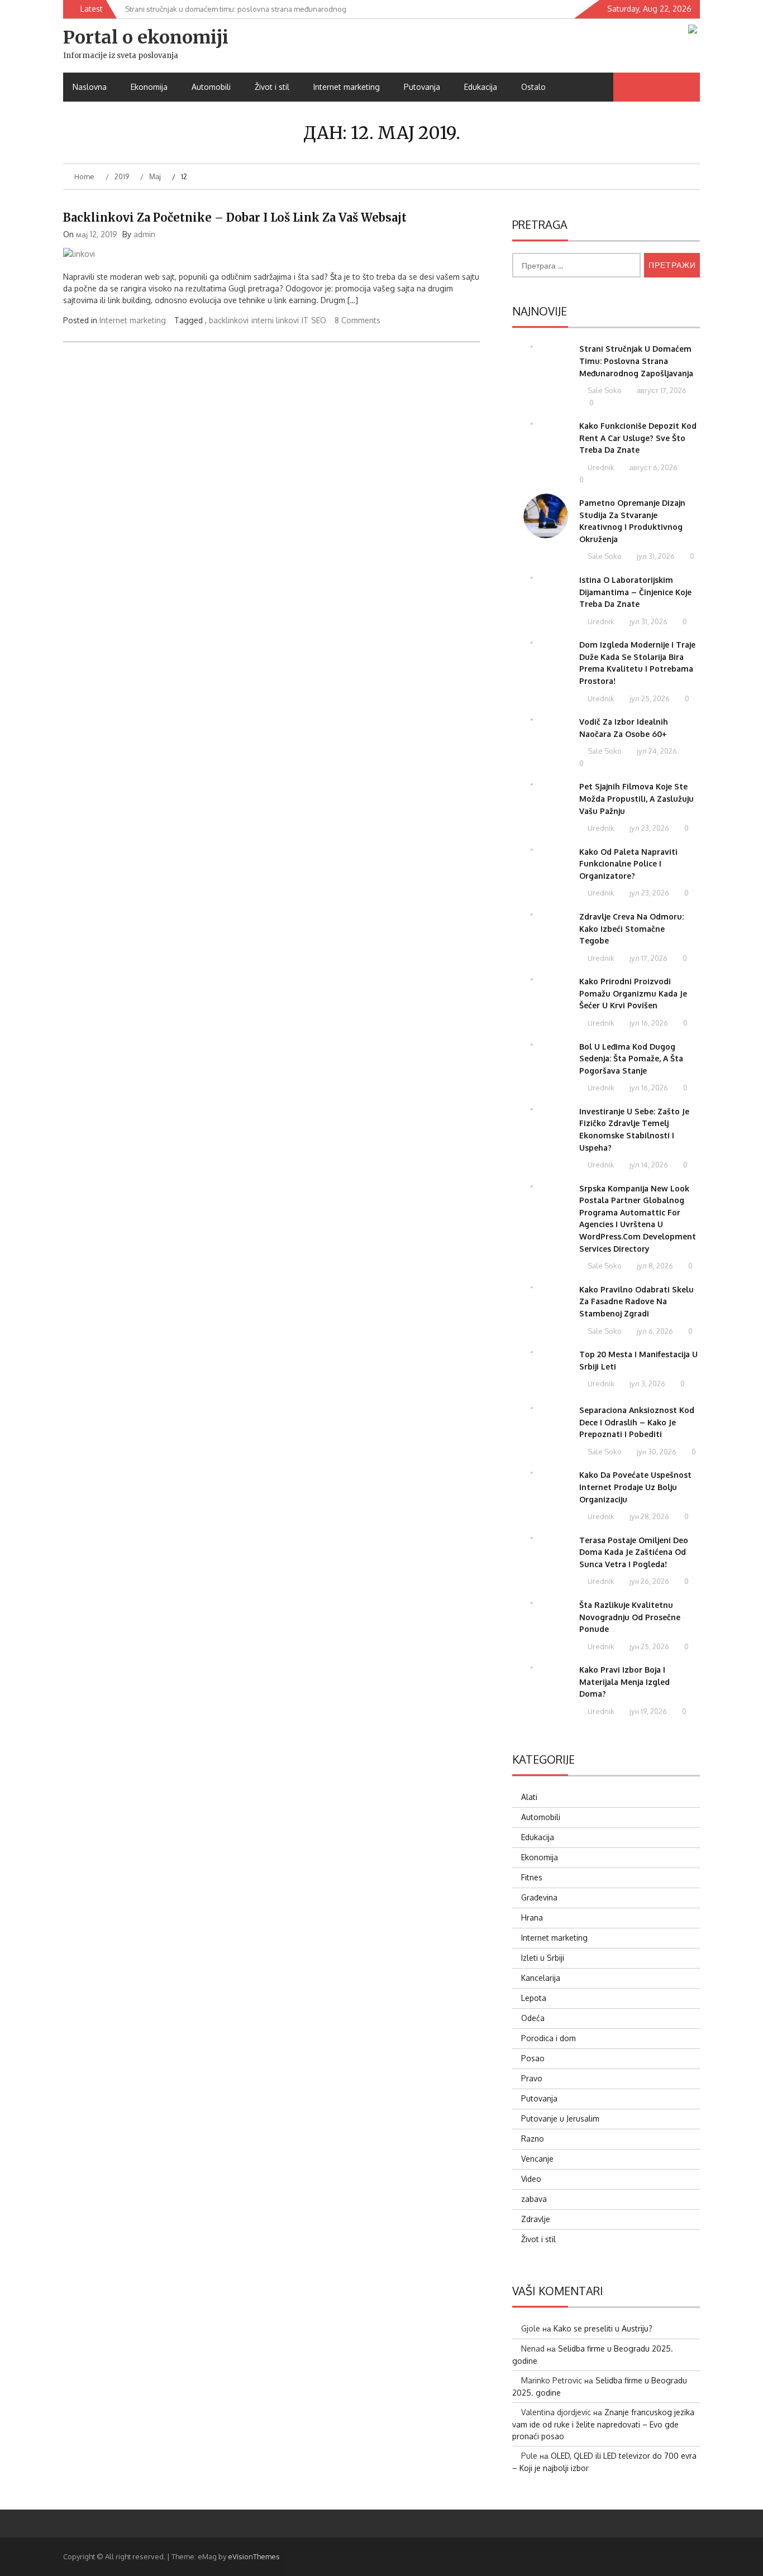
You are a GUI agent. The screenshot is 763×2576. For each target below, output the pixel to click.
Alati (529, 1797)
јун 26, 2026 (648, 1581)
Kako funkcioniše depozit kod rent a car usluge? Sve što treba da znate (638, 438)
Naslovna (90, 87)
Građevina (539, 1897)
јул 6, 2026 (654, 1331)
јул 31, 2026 (655, 556)
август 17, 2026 (661, 390)
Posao (533, 2058)
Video (531, 2179)
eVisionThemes (254, 2556)
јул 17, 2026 (648, 958)
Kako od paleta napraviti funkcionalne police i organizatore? (628, 864)
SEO (319, 320)
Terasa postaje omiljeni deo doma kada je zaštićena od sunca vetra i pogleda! (634, 1552)
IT (305, 320)
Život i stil (272, 87)
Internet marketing (347, 87)
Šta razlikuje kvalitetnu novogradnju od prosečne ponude (630, 1617)
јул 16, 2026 (648, 1023)
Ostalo (533, 87)
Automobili (211, 87)
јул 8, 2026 (654, 1266)
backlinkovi (229, 320)
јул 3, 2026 (647, 1383)
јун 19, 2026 (647, 1711)
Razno (533, 2139)
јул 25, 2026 (649, 698)
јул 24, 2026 (656, 751)
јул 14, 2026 (648, 1165)
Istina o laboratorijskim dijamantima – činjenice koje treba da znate (635, 592)
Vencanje (537, 2159)
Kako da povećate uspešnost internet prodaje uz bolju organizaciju (635, 1487)
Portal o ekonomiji (146, 37)
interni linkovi (275, 320)
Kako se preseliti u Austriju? (603, 2328)
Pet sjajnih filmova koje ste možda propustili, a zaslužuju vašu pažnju (636, 798)
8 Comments (357, 320)
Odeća (533, 2018)
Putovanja (422, 87)
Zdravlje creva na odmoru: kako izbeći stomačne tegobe (631, 928)
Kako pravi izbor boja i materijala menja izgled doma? (624, 1682)
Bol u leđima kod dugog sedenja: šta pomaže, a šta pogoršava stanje (631, 1059)
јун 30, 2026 (656, 1452)
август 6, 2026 (653, 467)
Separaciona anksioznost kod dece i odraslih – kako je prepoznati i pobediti (637, 1422)
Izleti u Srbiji (543, 1958)
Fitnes (532, 1877)
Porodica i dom (549, 2038)
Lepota (534, 1998)
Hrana (532, 1917)
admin (144, 234)
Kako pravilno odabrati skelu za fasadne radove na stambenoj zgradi (636, 1301)
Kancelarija (541, 1978)
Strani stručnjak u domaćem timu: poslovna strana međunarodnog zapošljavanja (636, 361)
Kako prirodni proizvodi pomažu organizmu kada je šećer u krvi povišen (633, 993)
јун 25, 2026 (648, 1646)
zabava (534, 2199)
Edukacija (481, 87)
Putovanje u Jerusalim (560, 2118)
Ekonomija (149, 87)
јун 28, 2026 (648, 1516)
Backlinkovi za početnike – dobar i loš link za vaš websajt (235, 217)
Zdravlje (536, 2219)
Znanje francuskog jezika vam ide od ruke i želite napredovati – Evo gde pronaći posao (603, 2424)
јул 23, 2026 (648, 828)
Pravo (532, 2078)
